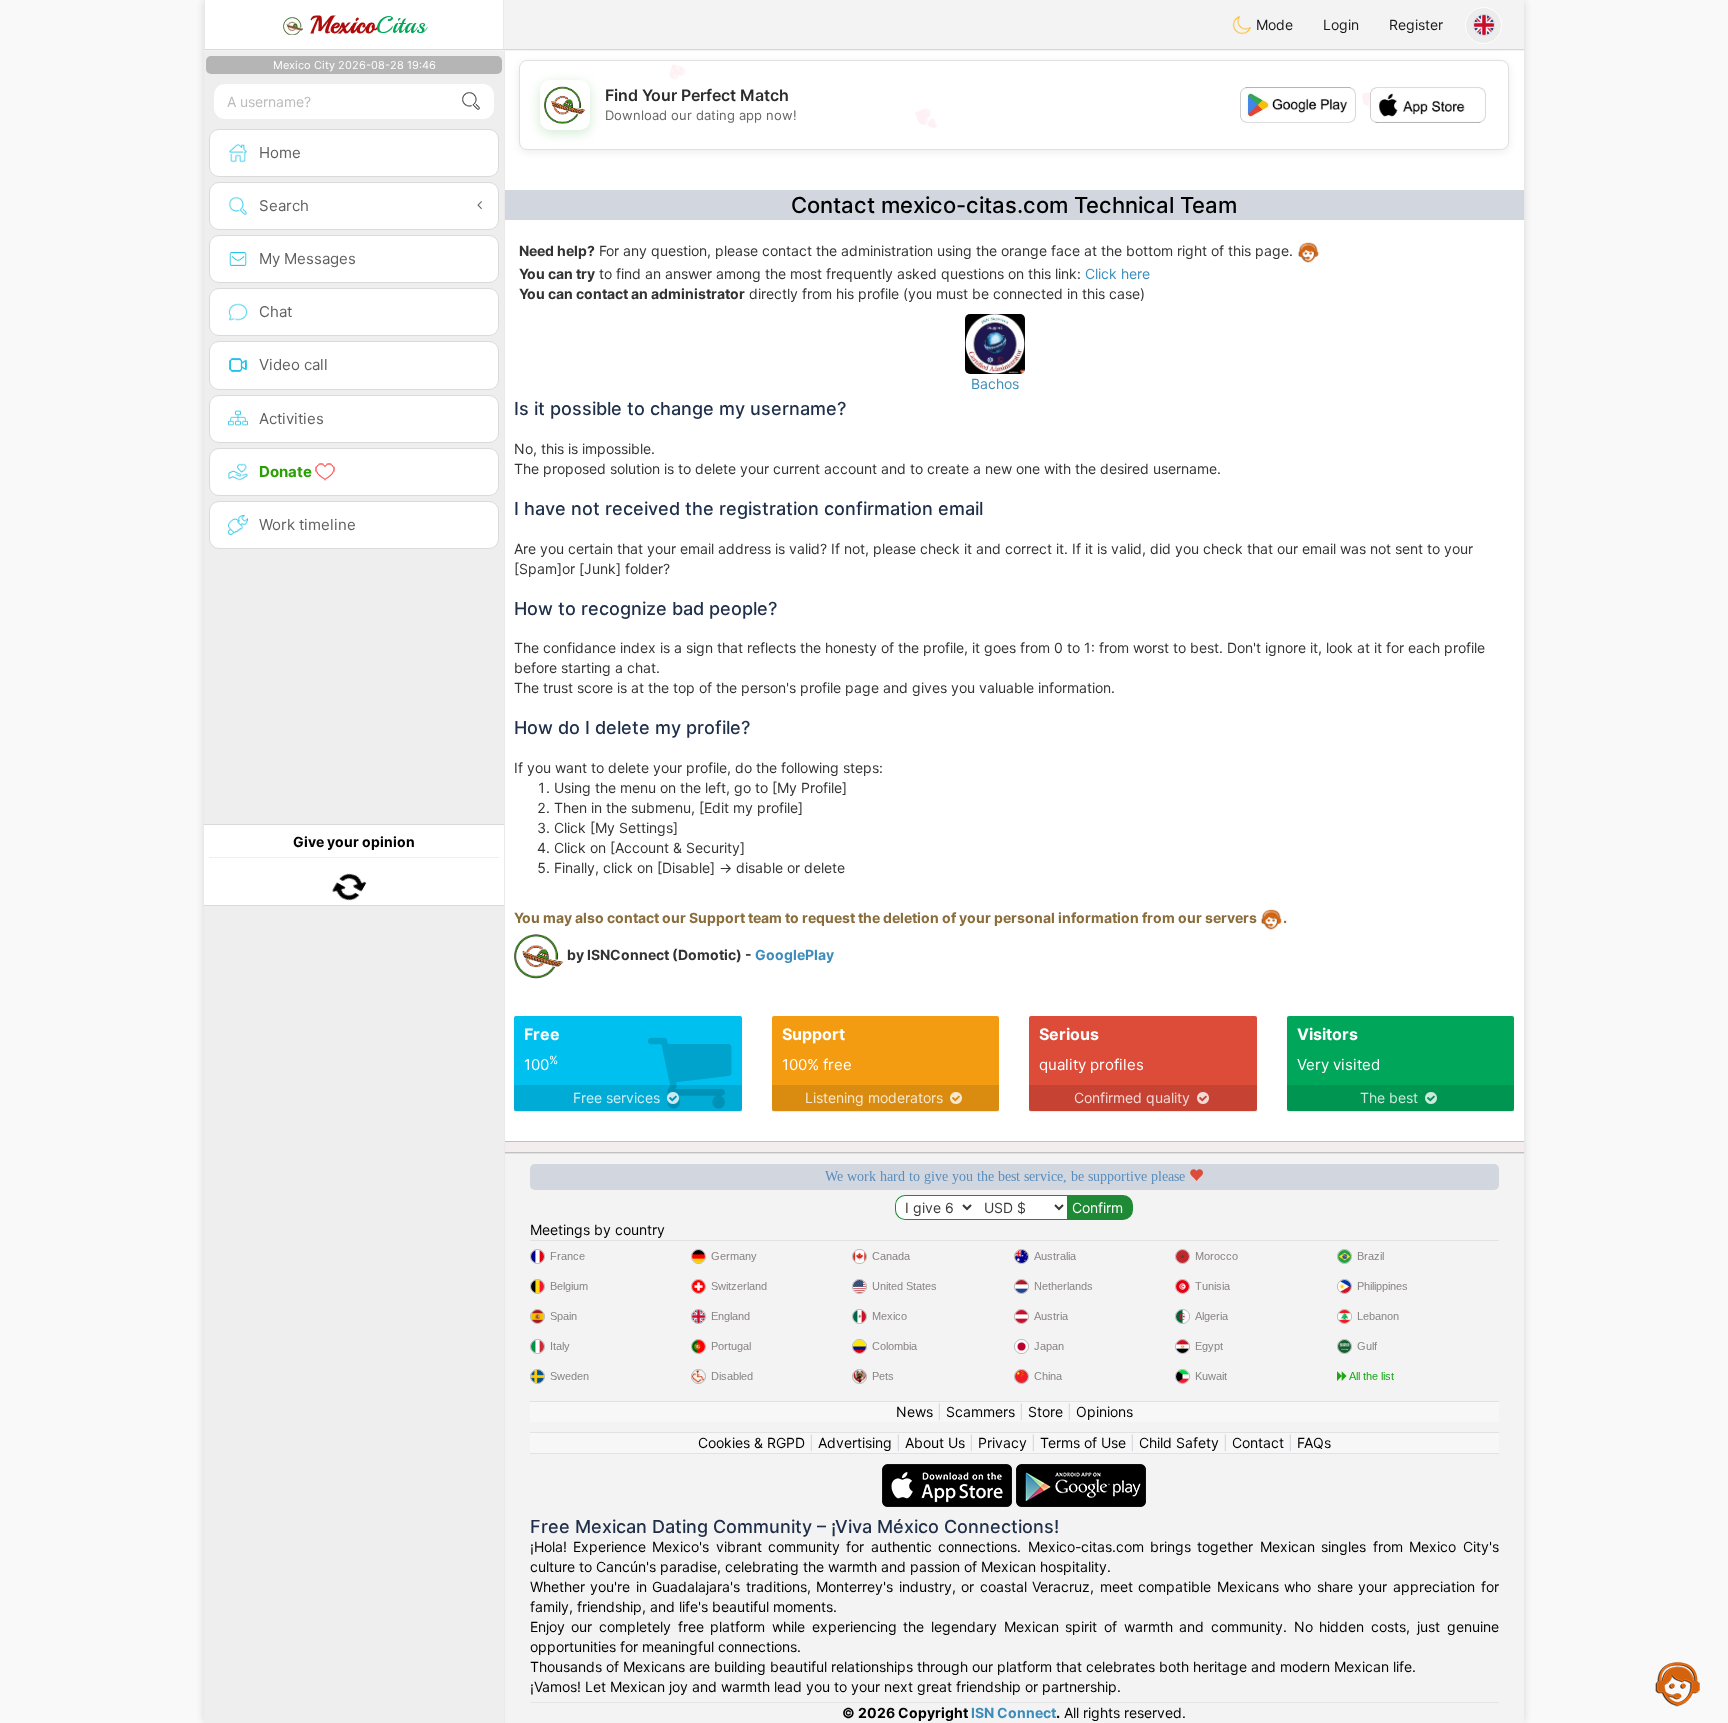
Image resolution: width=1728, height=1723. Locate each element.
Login (1341, 24)
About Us (935, 1442)
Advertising (855, 1442)
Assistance (1678, 1683)
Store (1045, 1411)
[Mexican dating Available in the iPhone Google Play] (1081, 1473)
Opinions (1104, 1411)
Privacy (1002, 1442)
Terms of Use (1083, 1442)
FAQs (1314, 1442)
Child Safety (1179, 1442)
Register (1416, 24)
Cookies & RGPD (751, 1442)
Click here (1117, 273)
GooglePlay (794, 954)
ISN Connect (1013, 1712)
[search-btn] (471, 101)
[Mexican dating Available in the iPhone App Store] (949, 1473)
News (914, 1411)
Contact (1258, 1442)
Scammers (980, 1411)
